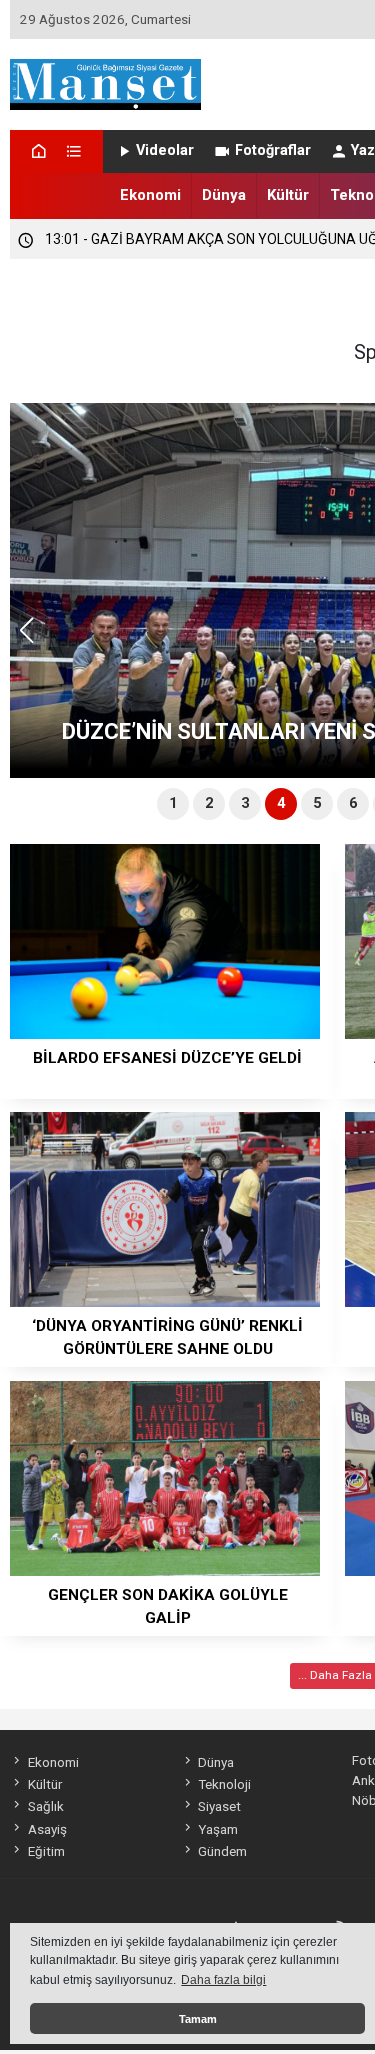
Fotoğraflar (273, 150)
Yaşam (218, 1829)
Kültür (288, 195)
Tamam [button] (198, 2019)
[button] (33, 639)
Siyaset (219, 1806)
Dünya (224, 195)
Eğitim (46, 1851)
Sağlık (45, 1806)
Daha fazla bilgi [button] (223, 1980)
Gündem (222, 1851)
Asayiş (47, 1829)
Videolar (165, 150)
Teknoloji (224, 1784)
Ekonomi (150, 195)
